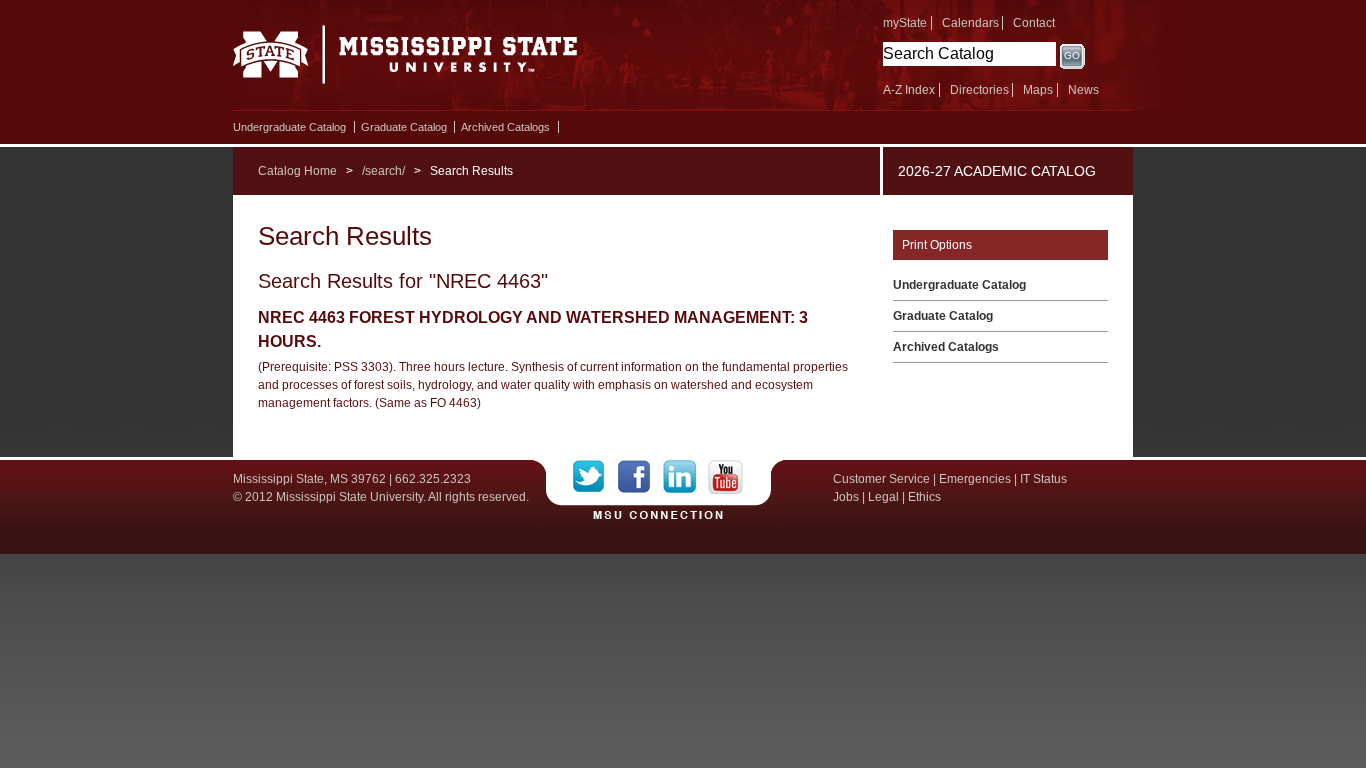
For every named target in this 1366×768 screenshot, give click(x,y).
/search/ (383, 171)
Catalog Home (297, 171)
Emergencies (975, 479)
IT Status (1043, 479)
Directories (979, 90)
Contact (1034, 23)
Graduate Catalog (404, 127)
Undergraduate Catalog (289, 127)
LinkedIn (685, 477)
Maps (1038, 90)
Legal (883, 497)
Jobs (846, 497)
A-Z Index (909, 90)
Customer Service (881, 479)
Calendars (970, 23)
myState (905, 23)
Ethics (924, 497)
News (1083, 90)
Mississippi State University (405, 60)
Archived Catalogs (505, 127)
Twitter (595, 477)
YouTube (725, 477)
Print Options (937, 245)
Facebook (640, 477)
